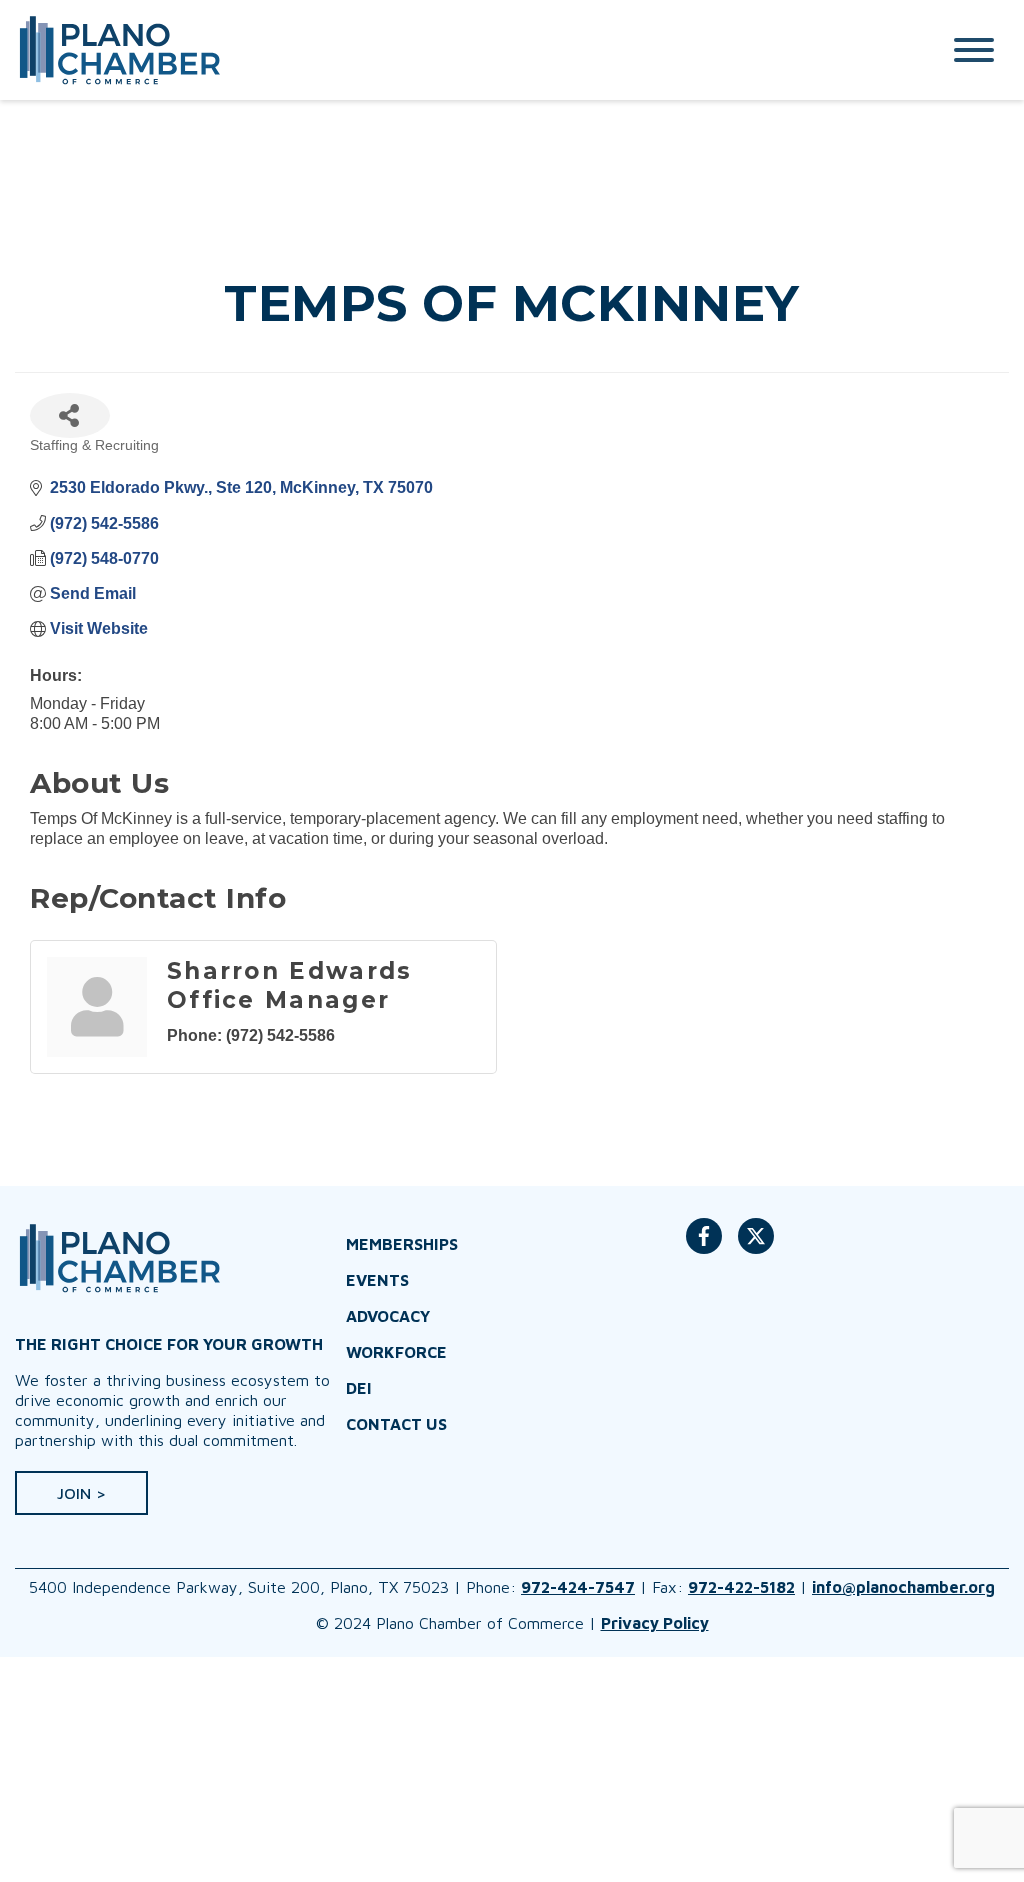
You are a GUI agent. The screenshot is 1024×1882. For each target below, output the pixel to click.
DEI (359, 1388)
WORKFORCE (396, 1352)
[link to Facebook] (704, 1246)
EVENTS (377, 1280)
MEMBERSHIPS (402, 1244)
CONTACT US (396, 1424)
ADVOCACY (388, 1316)
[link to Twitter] (756, 1246)
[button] (81, 1493)
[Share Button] (70, 415)
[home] (457, 50)
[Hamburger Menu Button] (974, 50)
